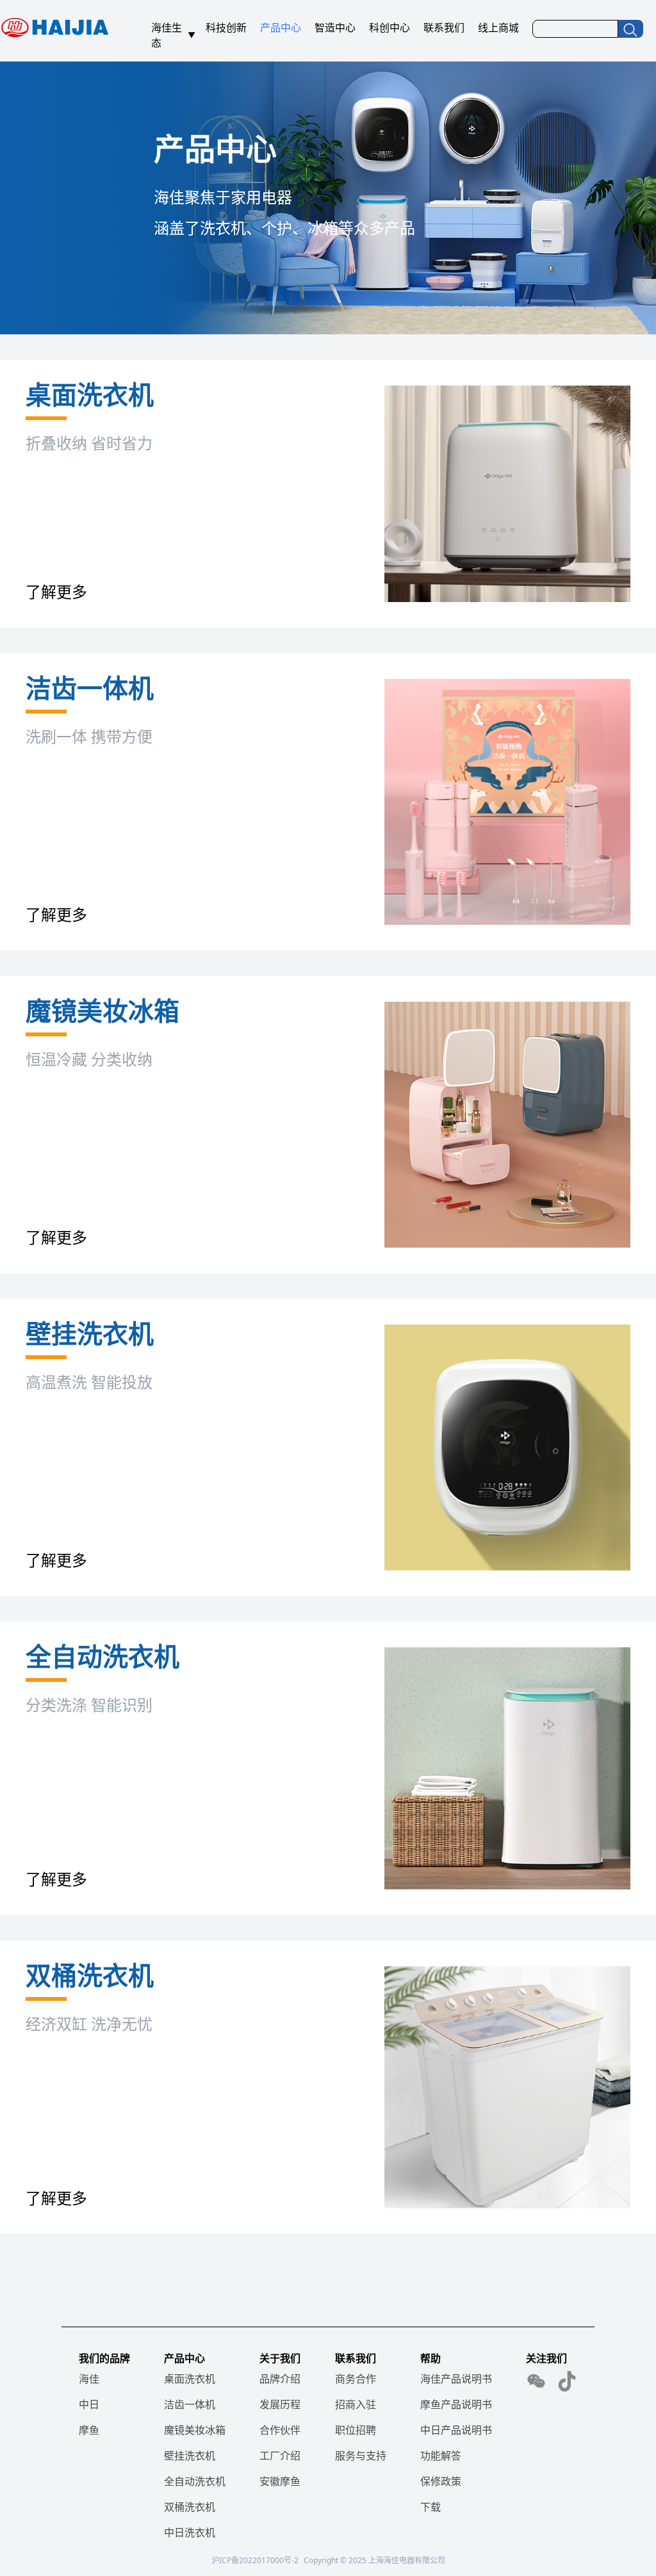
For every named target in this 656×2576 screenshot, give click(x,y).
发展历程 (280, 2404)
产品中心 (281, 28)
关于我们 (280, 2358)
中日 (89, 2404)
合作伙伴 (280, 2430)
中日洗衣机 (190, 2532)
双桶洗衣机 (190, 2507)
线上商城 (498, 28)
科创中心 (389, 28)
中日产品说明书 (456, 2430)
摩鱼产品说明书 (456, 2404)
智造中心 (335, 28)
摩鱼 (89, 2430)
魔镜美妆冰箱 (195, 2430)
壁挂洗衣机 (190, 2456)
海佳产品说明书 (456, 2379)
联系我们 (444, 28)
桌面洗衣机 (190, 2379)
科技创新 (226, 28)
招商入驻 (356, 2404)
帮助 (430, 2358)
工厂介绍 (280, 2456)
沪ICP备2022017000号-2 (255, 2560)
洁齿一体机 (190, 2404)
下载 (430, 2507)
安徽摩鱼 (280, 2481)
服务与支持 (361, 2456)
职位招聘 (356, 2430)
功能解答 (441, 2456)
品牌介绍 (280, 2379)
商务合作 (356, 2379)
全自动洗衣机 (195, 2481)
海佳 (89, 2379)
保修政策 (441, 2481)
